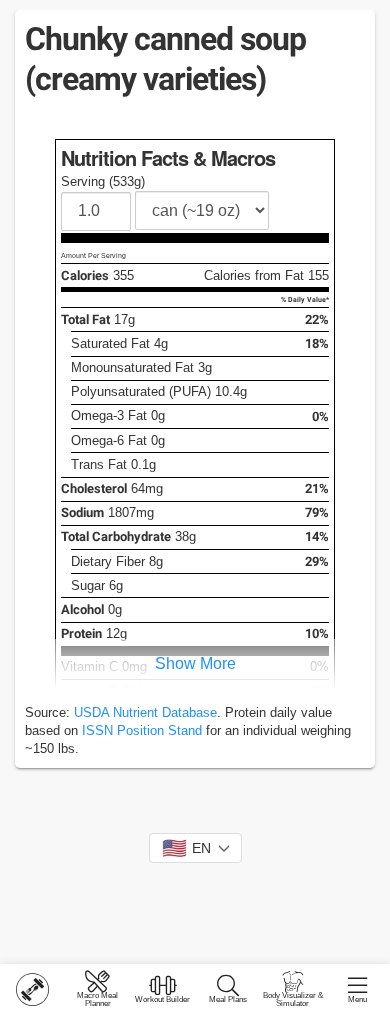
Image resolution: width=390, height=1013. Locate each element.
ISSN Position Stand (142, 730)
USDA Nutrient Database (145, 712)
